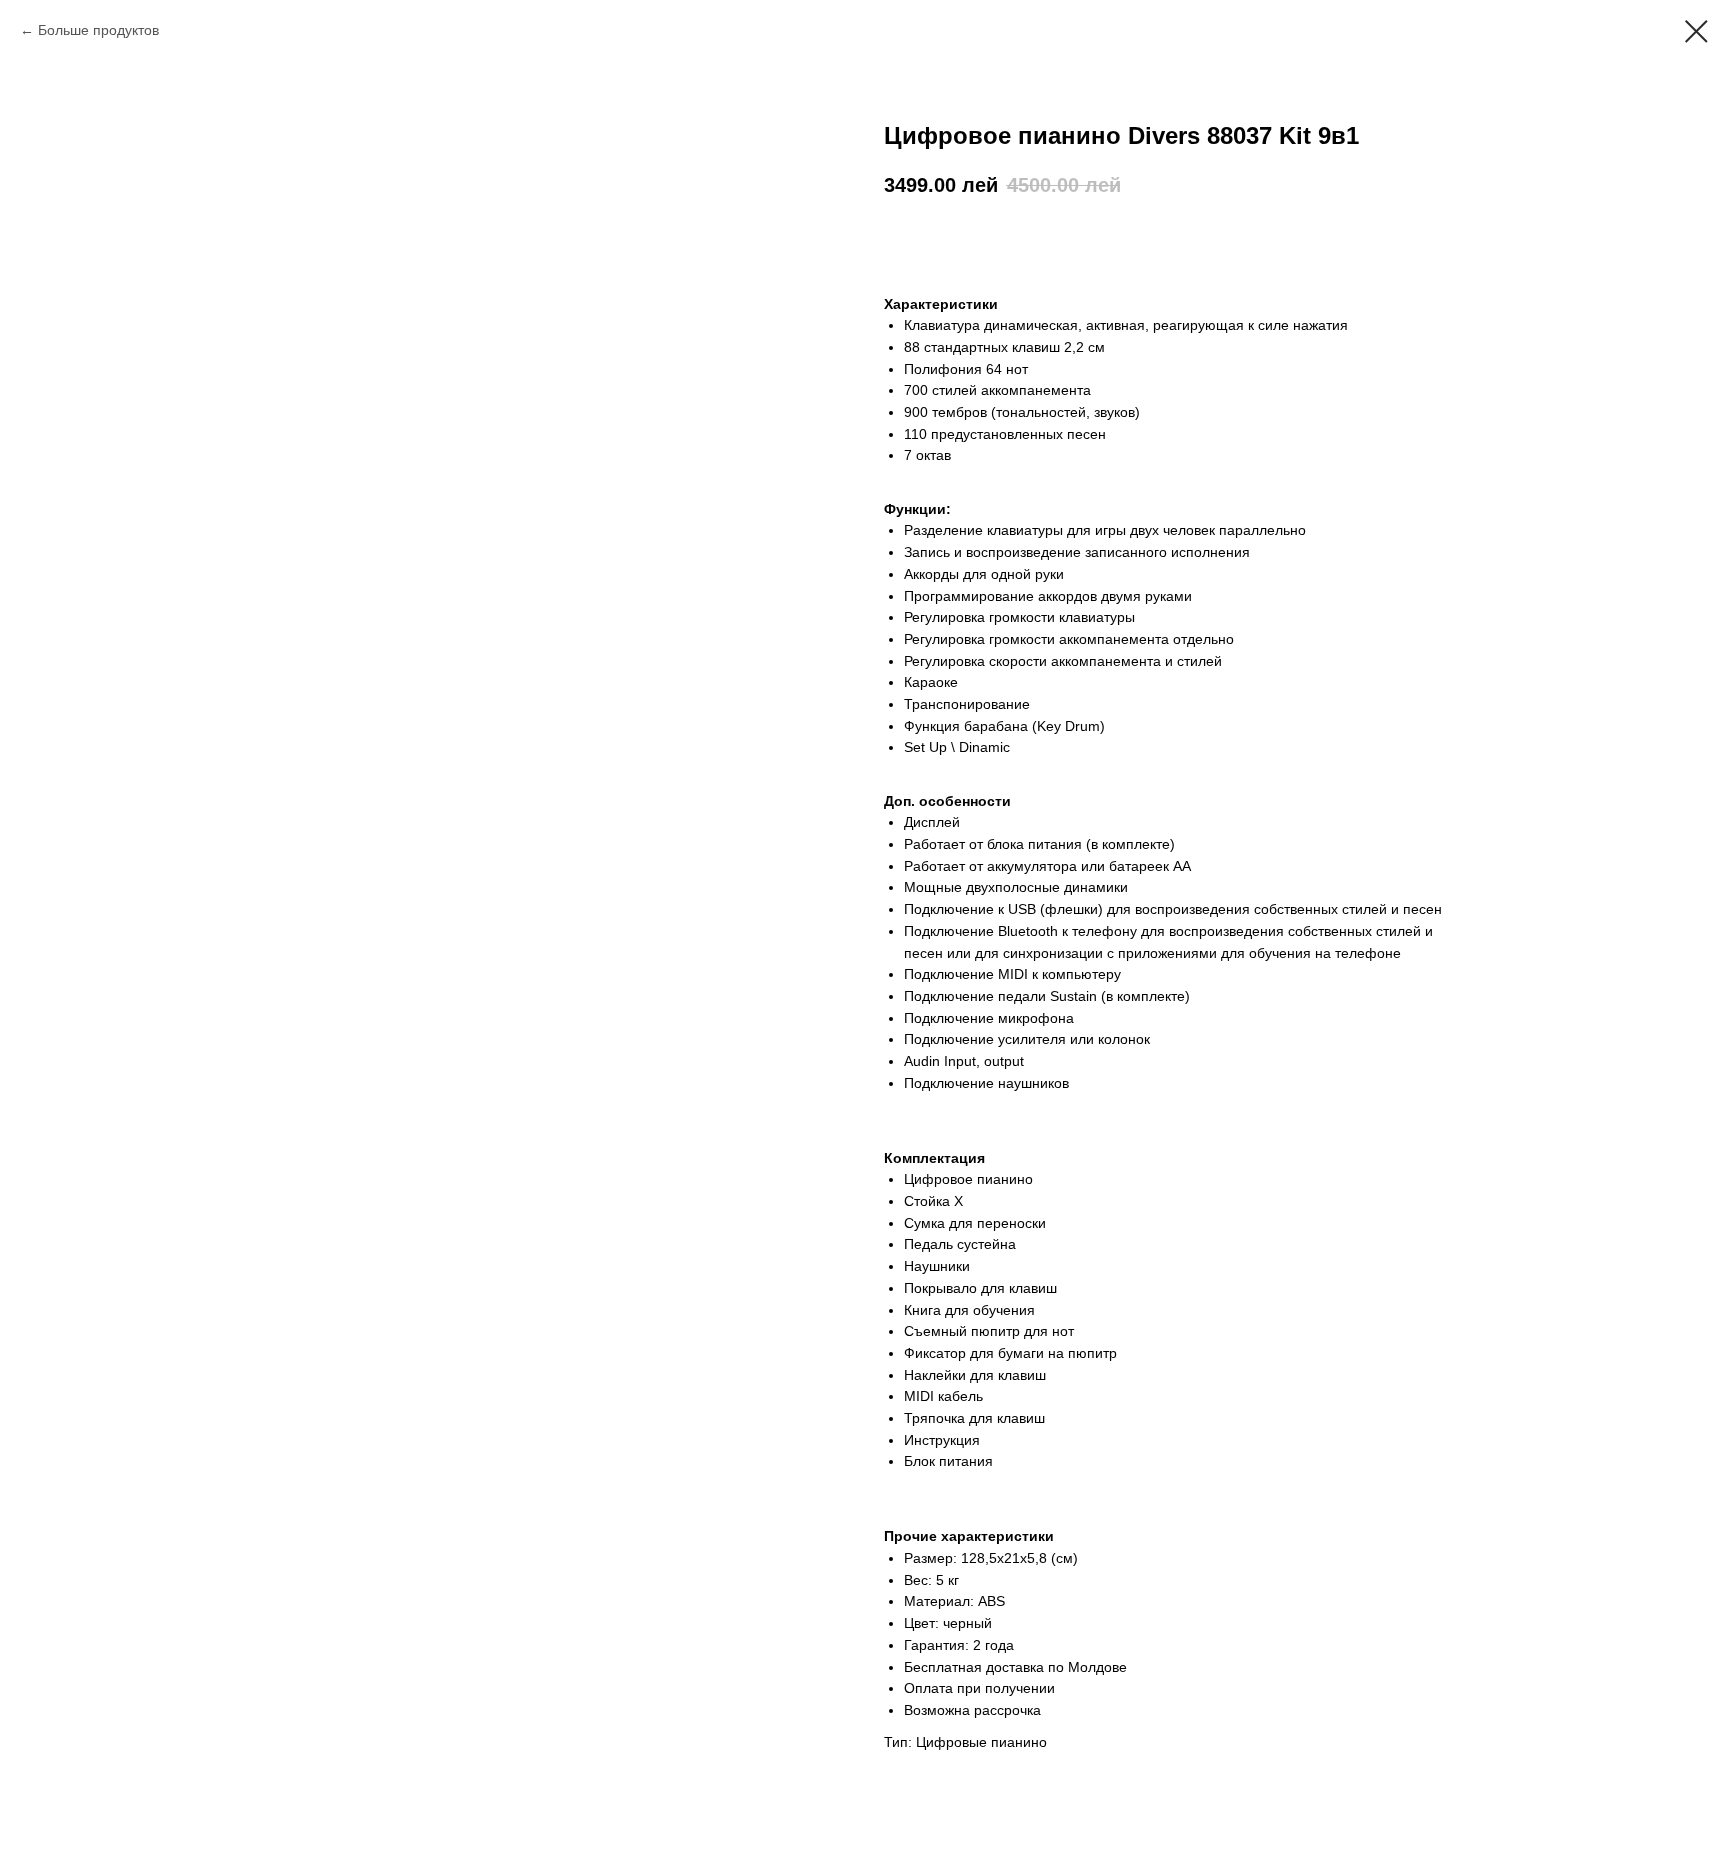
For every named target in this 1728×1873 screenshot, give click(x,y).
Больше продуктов (98, 30)
